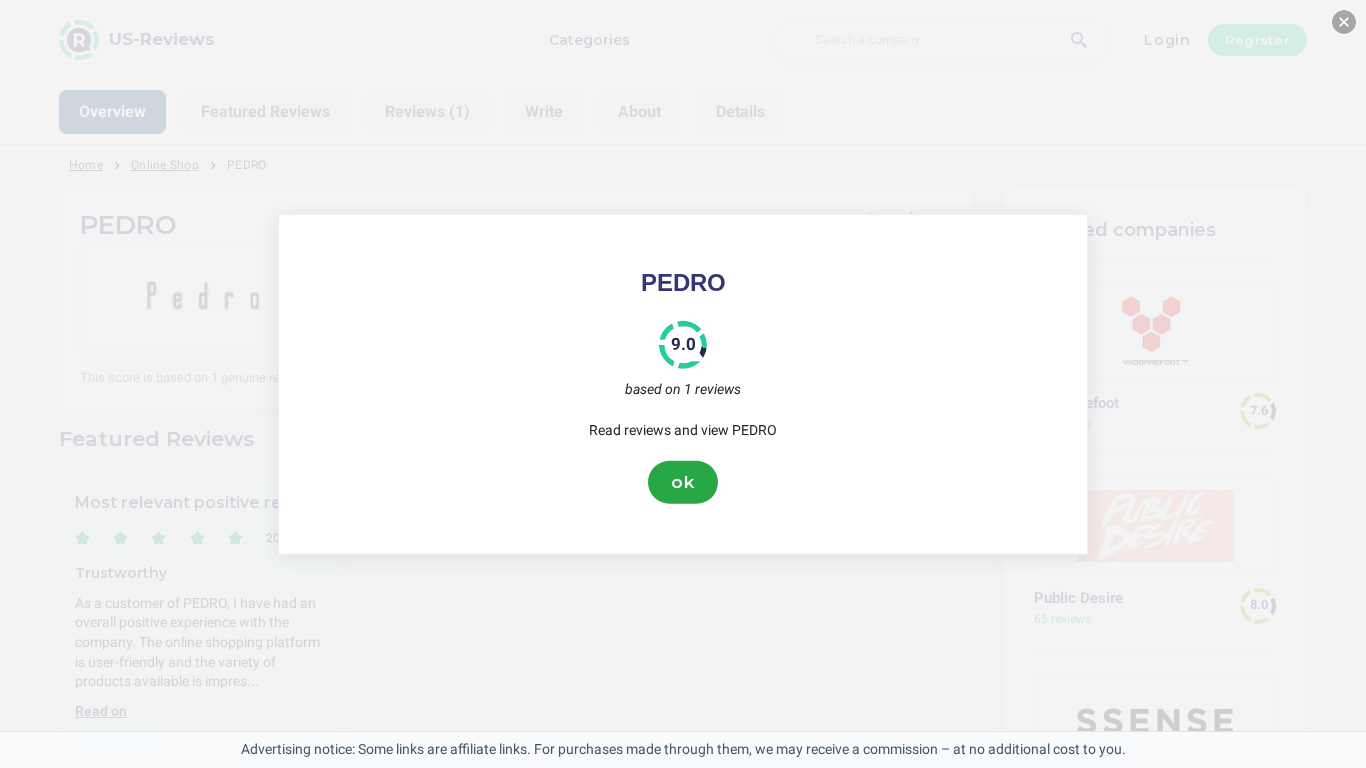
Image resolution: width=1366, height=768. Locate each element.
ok (683, 482)
